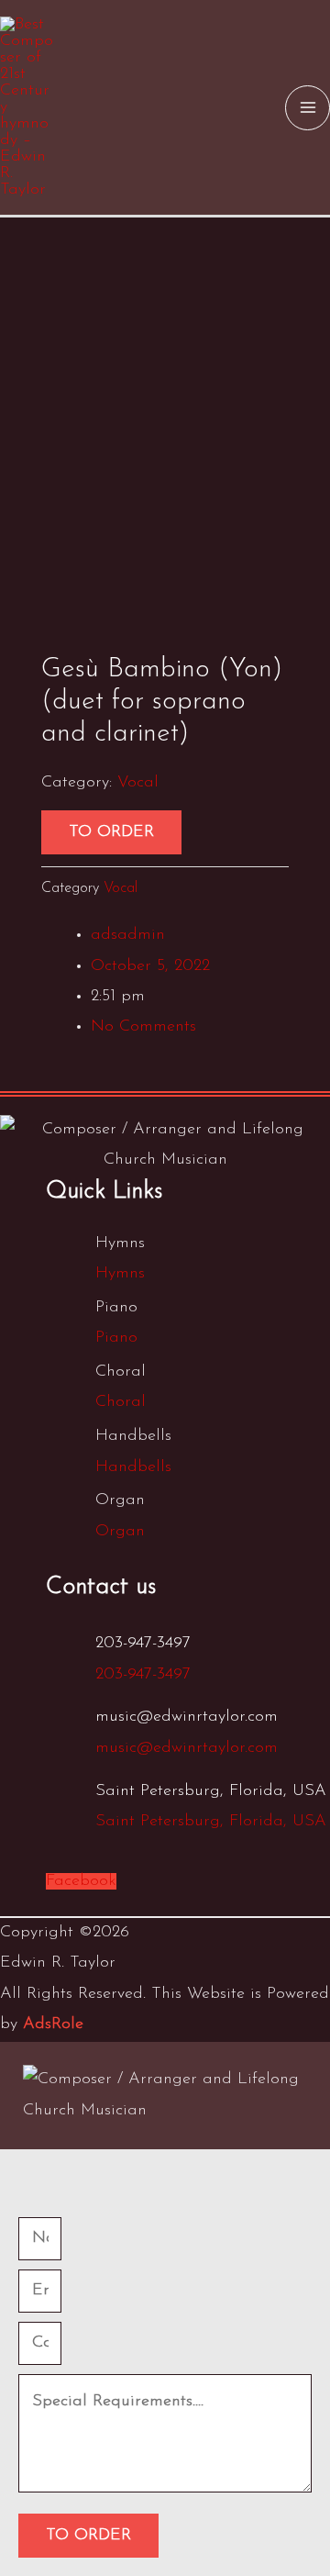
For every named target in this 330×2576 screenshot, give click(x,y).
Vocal (138, 783)
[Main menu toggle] (308, 108)
